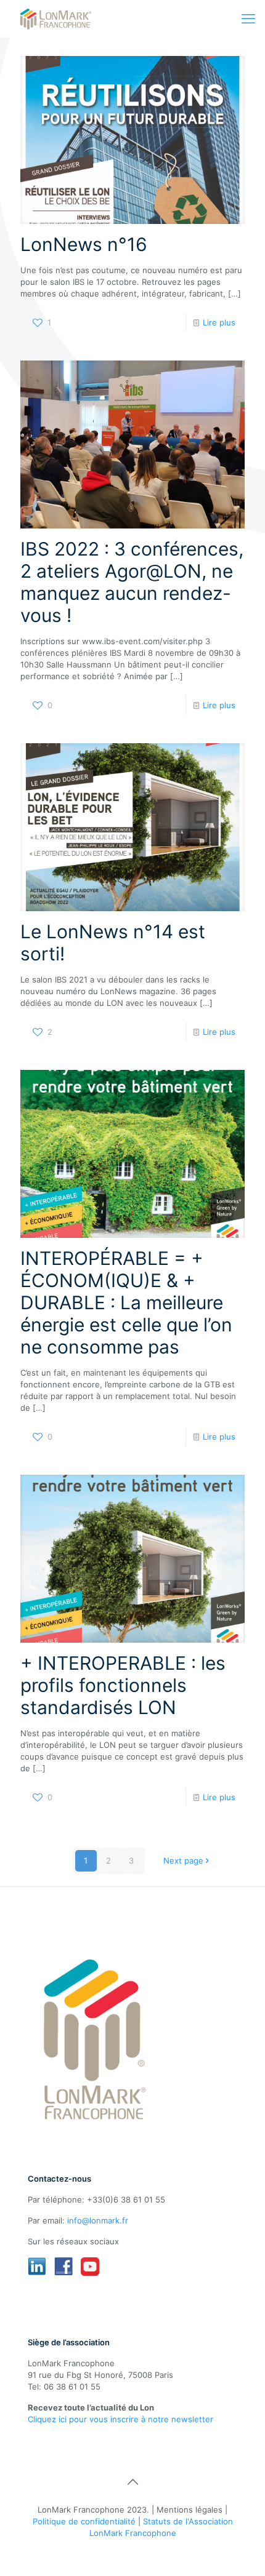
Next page (183, 1860)
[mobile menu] (248, 18)
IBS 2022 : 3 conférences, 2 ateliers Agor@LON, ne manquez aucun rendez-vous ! (132, 582)
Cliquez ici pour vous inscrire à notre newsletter (120, 2419)
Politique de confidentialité (84, 2521)
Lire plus (219, 322)
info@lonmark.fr (98, 2220)
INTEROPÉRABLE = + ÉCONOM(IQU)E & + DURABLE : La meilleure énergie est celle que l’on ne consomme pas (126, 1302)
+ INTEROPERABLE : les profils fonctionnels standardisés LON (123, 1685)
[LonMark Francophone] (56, 18)
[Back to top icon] (132, 2482)
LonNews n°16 (84, 244)
